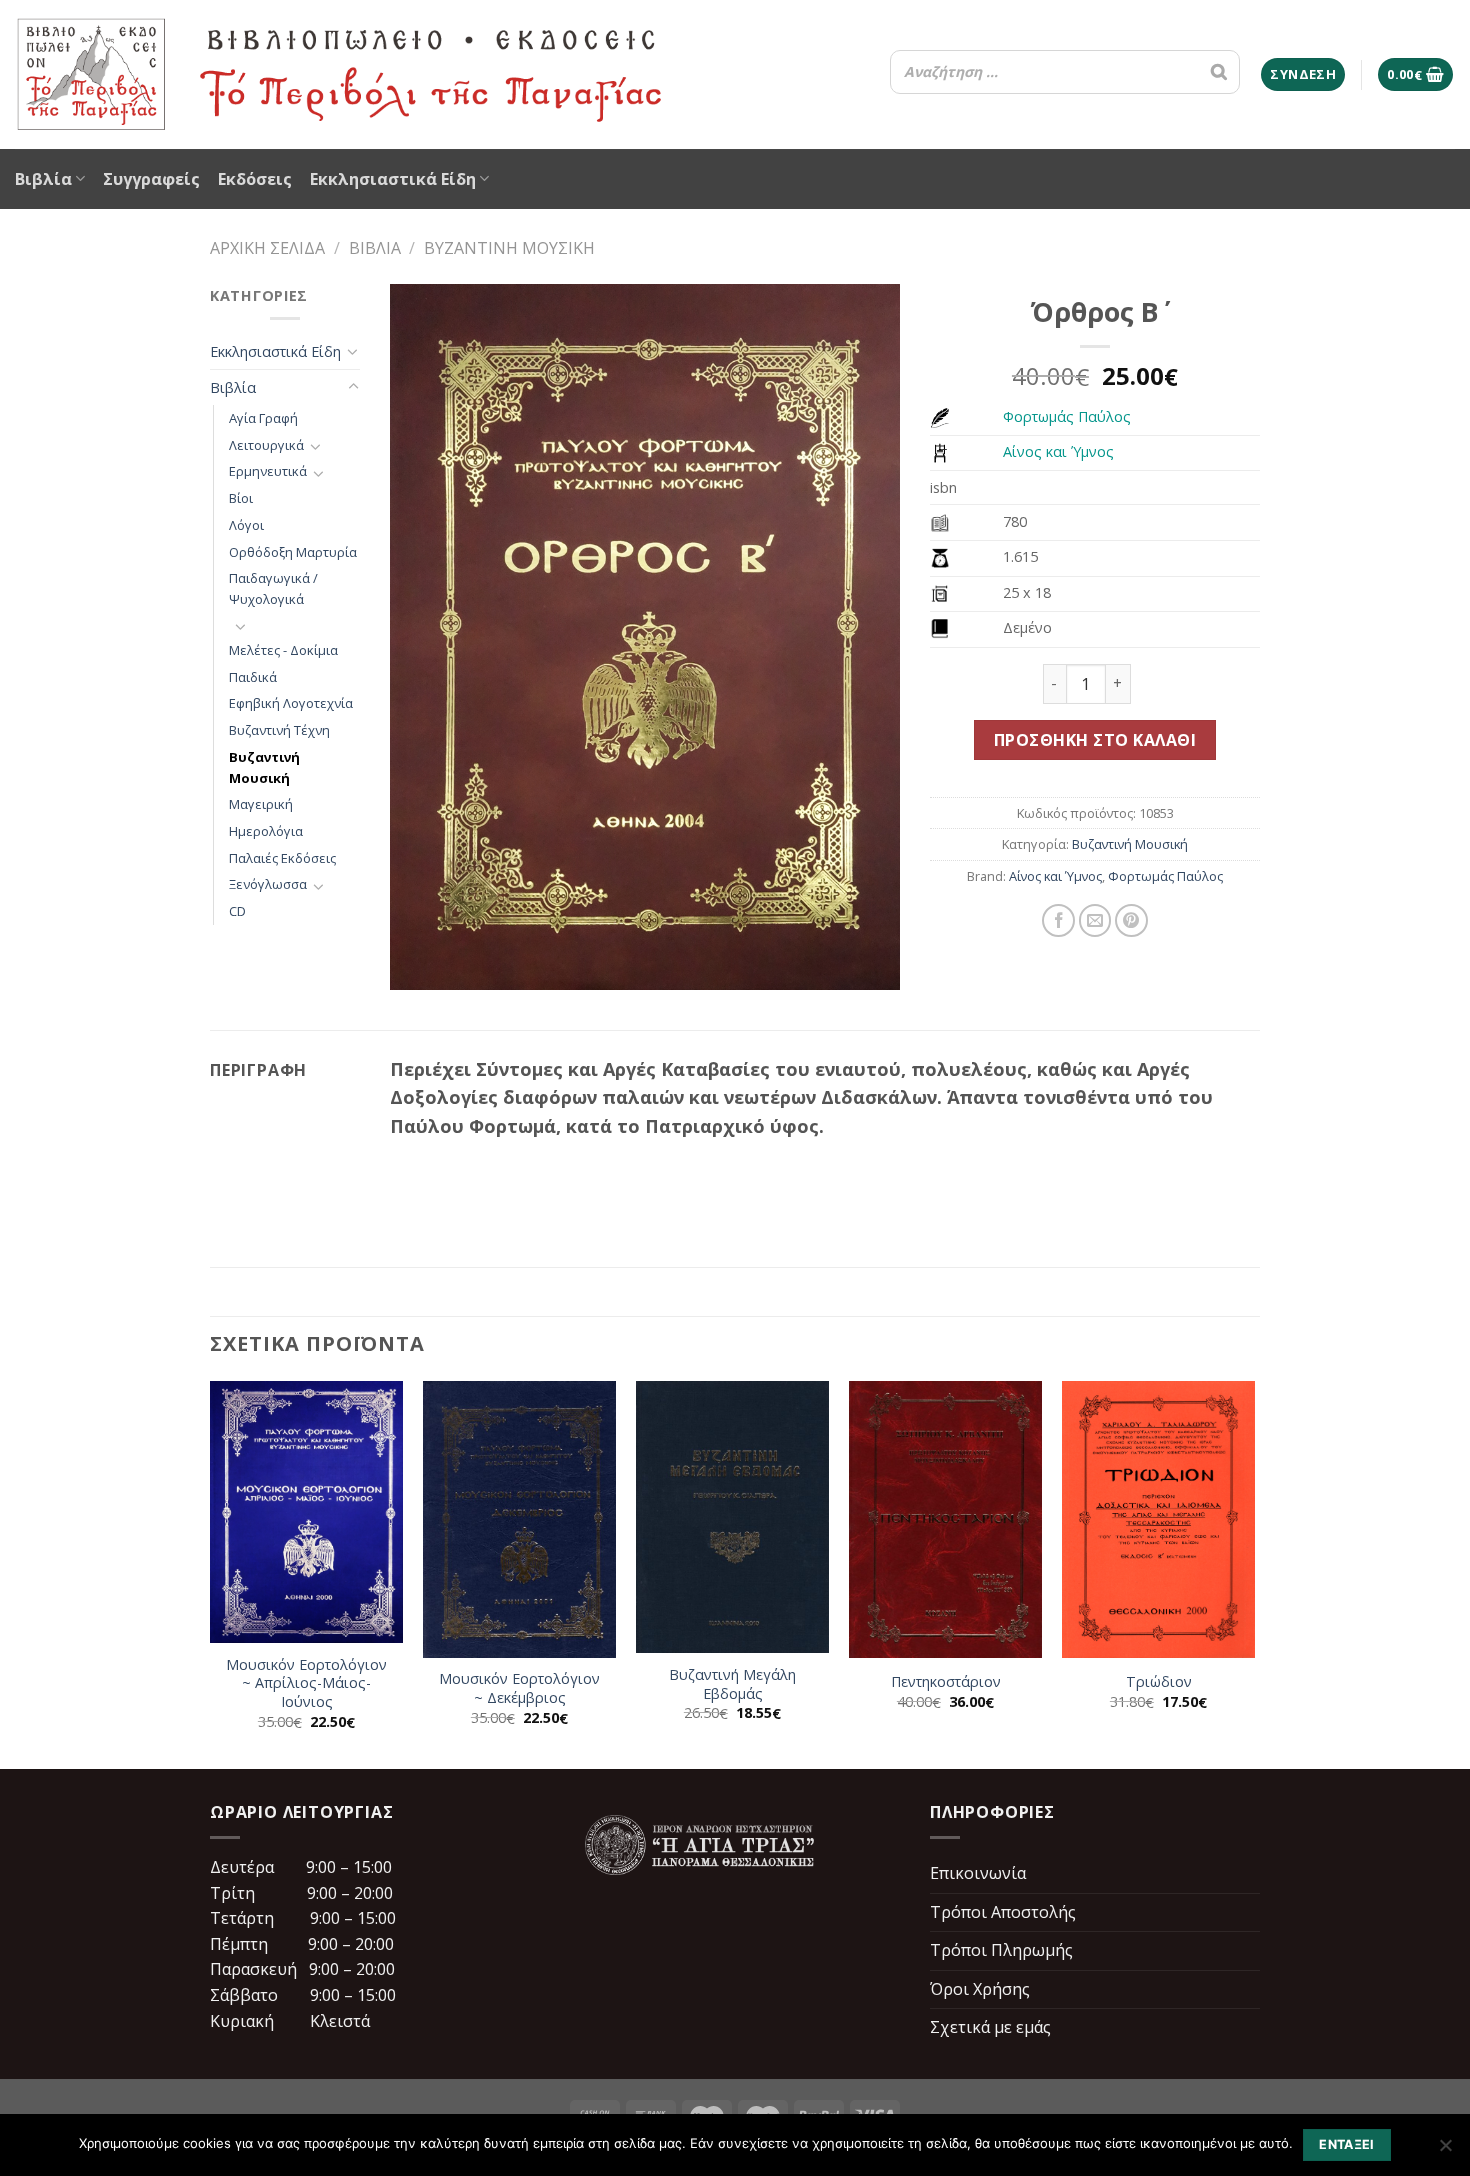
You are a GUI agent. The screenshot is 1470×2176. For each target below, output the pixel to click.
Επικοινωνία (978, 1873)
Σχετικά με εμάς (990, 2027)
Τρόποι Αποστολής (1003, 1912)
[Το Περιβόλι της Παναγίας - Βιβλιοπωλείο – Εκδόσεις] (339, 74)
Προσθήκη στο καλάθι (1095, 740)
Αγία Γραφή (263, 418)
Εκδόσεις (255, 179)
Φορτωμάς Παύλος (1067, 416)
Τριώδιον (1159, 1682)
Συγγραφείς (151, 179)
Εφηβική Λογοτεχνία (291, 703)
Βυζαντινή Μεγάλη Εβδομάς (732, 1684)
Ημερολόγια (266, 831)
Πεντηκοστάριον (946, 1682)
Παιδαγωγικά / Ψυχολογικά (273, 588)
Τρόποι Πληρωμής (1001, 1950)
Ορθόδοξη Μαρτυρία (293, 552)
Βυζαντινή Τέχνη (279, 730)
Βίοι (241, 498)
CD (237, 911)
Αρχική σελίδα (267, 248)
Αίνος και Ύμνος (1058, 451)
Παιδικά (253, 677)
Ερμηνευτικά (268, 471)
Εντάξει (1347, 2144)
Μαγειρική (261, 804)
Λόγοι (246, 525)
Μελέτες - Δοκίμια (283, 650)
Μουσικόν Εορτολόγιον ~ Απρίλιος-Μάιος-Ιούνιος (306, 1683)
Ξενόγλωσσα (268, 884)
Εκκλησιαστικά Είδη (393, 179)
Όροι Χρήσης (980, 1989)
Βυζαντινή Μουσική (509, 248)
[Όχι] (1445, 2151)
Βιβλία (43, 179)
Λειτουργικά (266, 445)
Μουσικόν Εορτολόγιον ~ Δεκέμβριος (519, 1688)
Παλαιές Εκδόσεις (282, 858)
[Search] (1219, 72)
